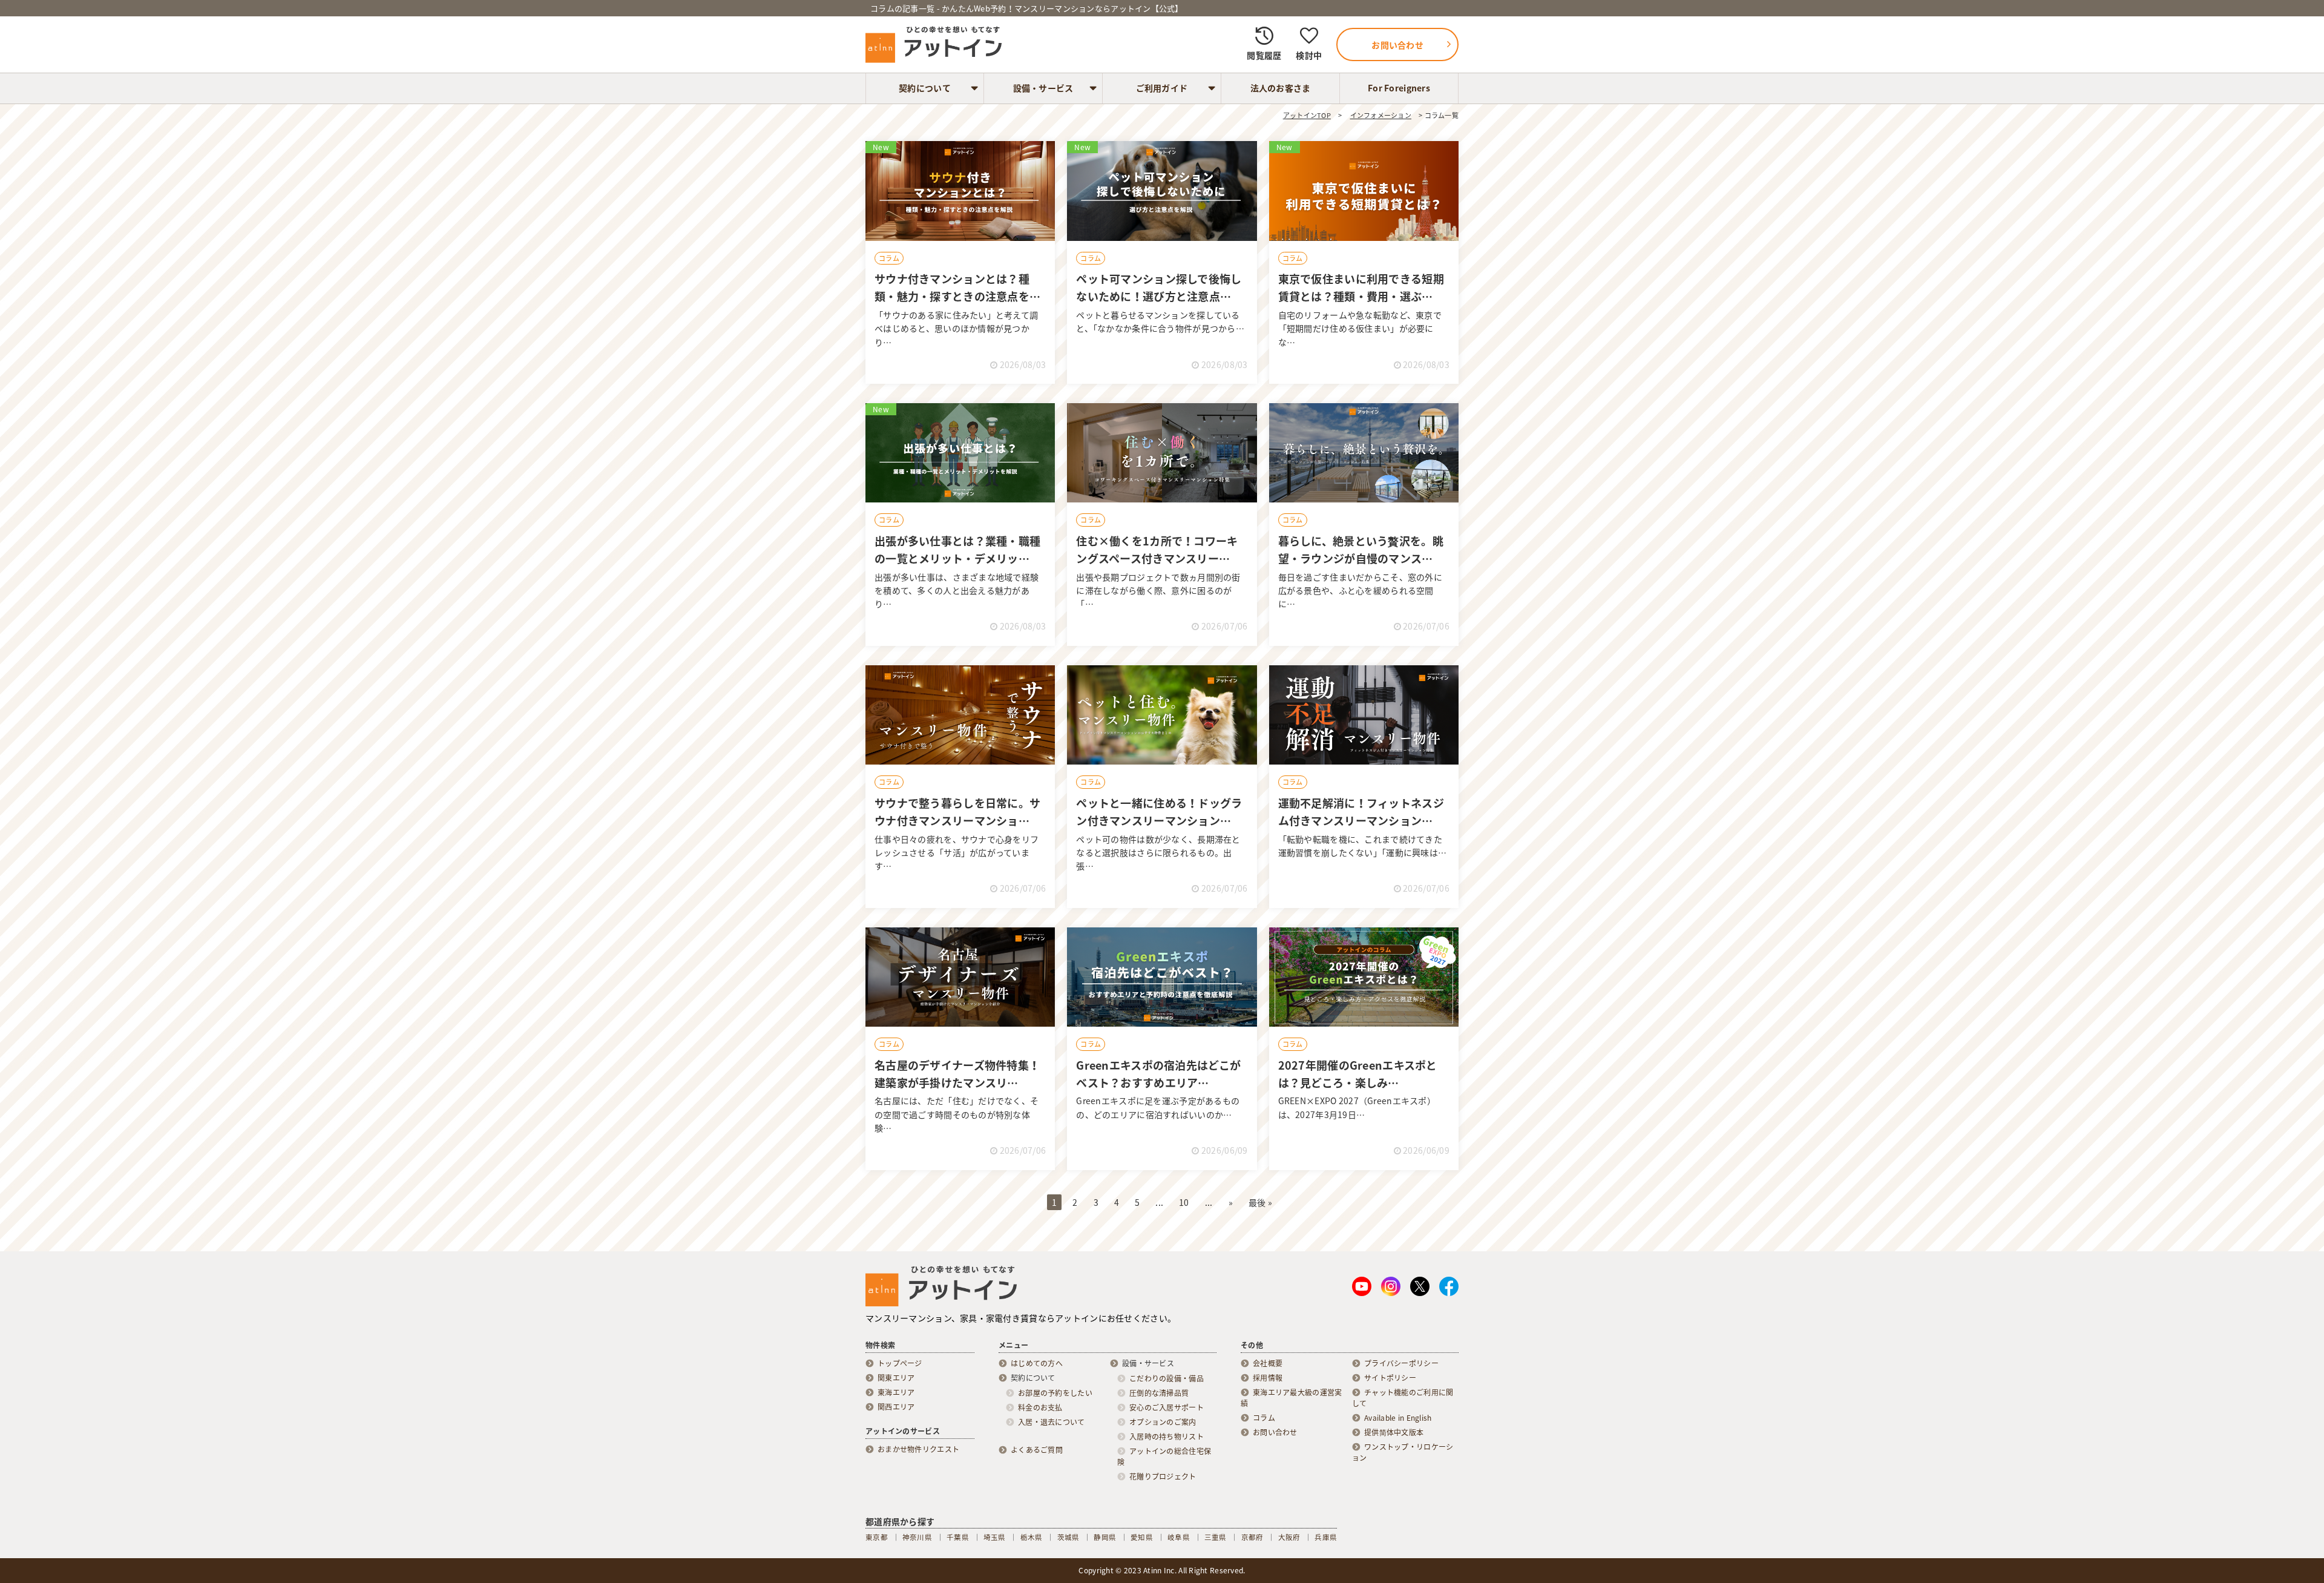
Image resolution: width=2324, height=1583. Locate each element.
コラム (889, 258)
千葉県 (958, 1537)
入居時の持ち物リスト (1167, 1437)
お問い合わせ (1275, 1432)
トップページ (900, 1363)
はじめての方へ (1037, 1363)
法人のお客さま (1281, 88)
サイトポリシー (1390, 1378)
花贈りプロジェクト (1163, 1476)
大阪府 (1289, 1537)
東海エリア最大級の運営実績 (1291, 1398)
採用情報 (1268, 1378)
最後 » (1260, 1202)
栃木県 (1032, 1537)
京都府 (1252, 1537)
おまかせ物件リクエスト (918, 1449)
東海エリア (896, 1392)
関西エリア (896, 1407)
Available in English (1398, 1418)
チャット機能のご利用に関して (1403, 1398)
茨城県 (1068, 1537)
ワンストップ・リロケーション (1403, 1452)
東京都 (877, 1537)
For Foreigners (1399, 88)
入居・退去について (1052, 1422)
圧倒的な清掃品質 (1159, 1393)
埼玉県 (995, 1537)
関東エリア (896, 1378)
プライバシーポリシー (1401, 1363)
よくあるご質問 (1037, 1450)
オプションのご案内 (1163, 1422)
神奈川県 (917, 1537)
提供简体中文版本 (1394, 1432)
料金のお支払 (1040, 1407)
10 (1184, 1202)
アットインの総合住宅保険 (1164, 1456)
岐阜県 (1179, 1537)
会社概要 (1268, 1363)
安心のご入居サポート (1167, 1407)
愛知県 (1142, 1537)
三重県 (1216, 1537)
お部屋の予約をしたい (1055, 1393)
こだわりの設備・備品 (1167, 1378)
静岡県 (1105, 1537)
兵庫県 (1326, 1537)
